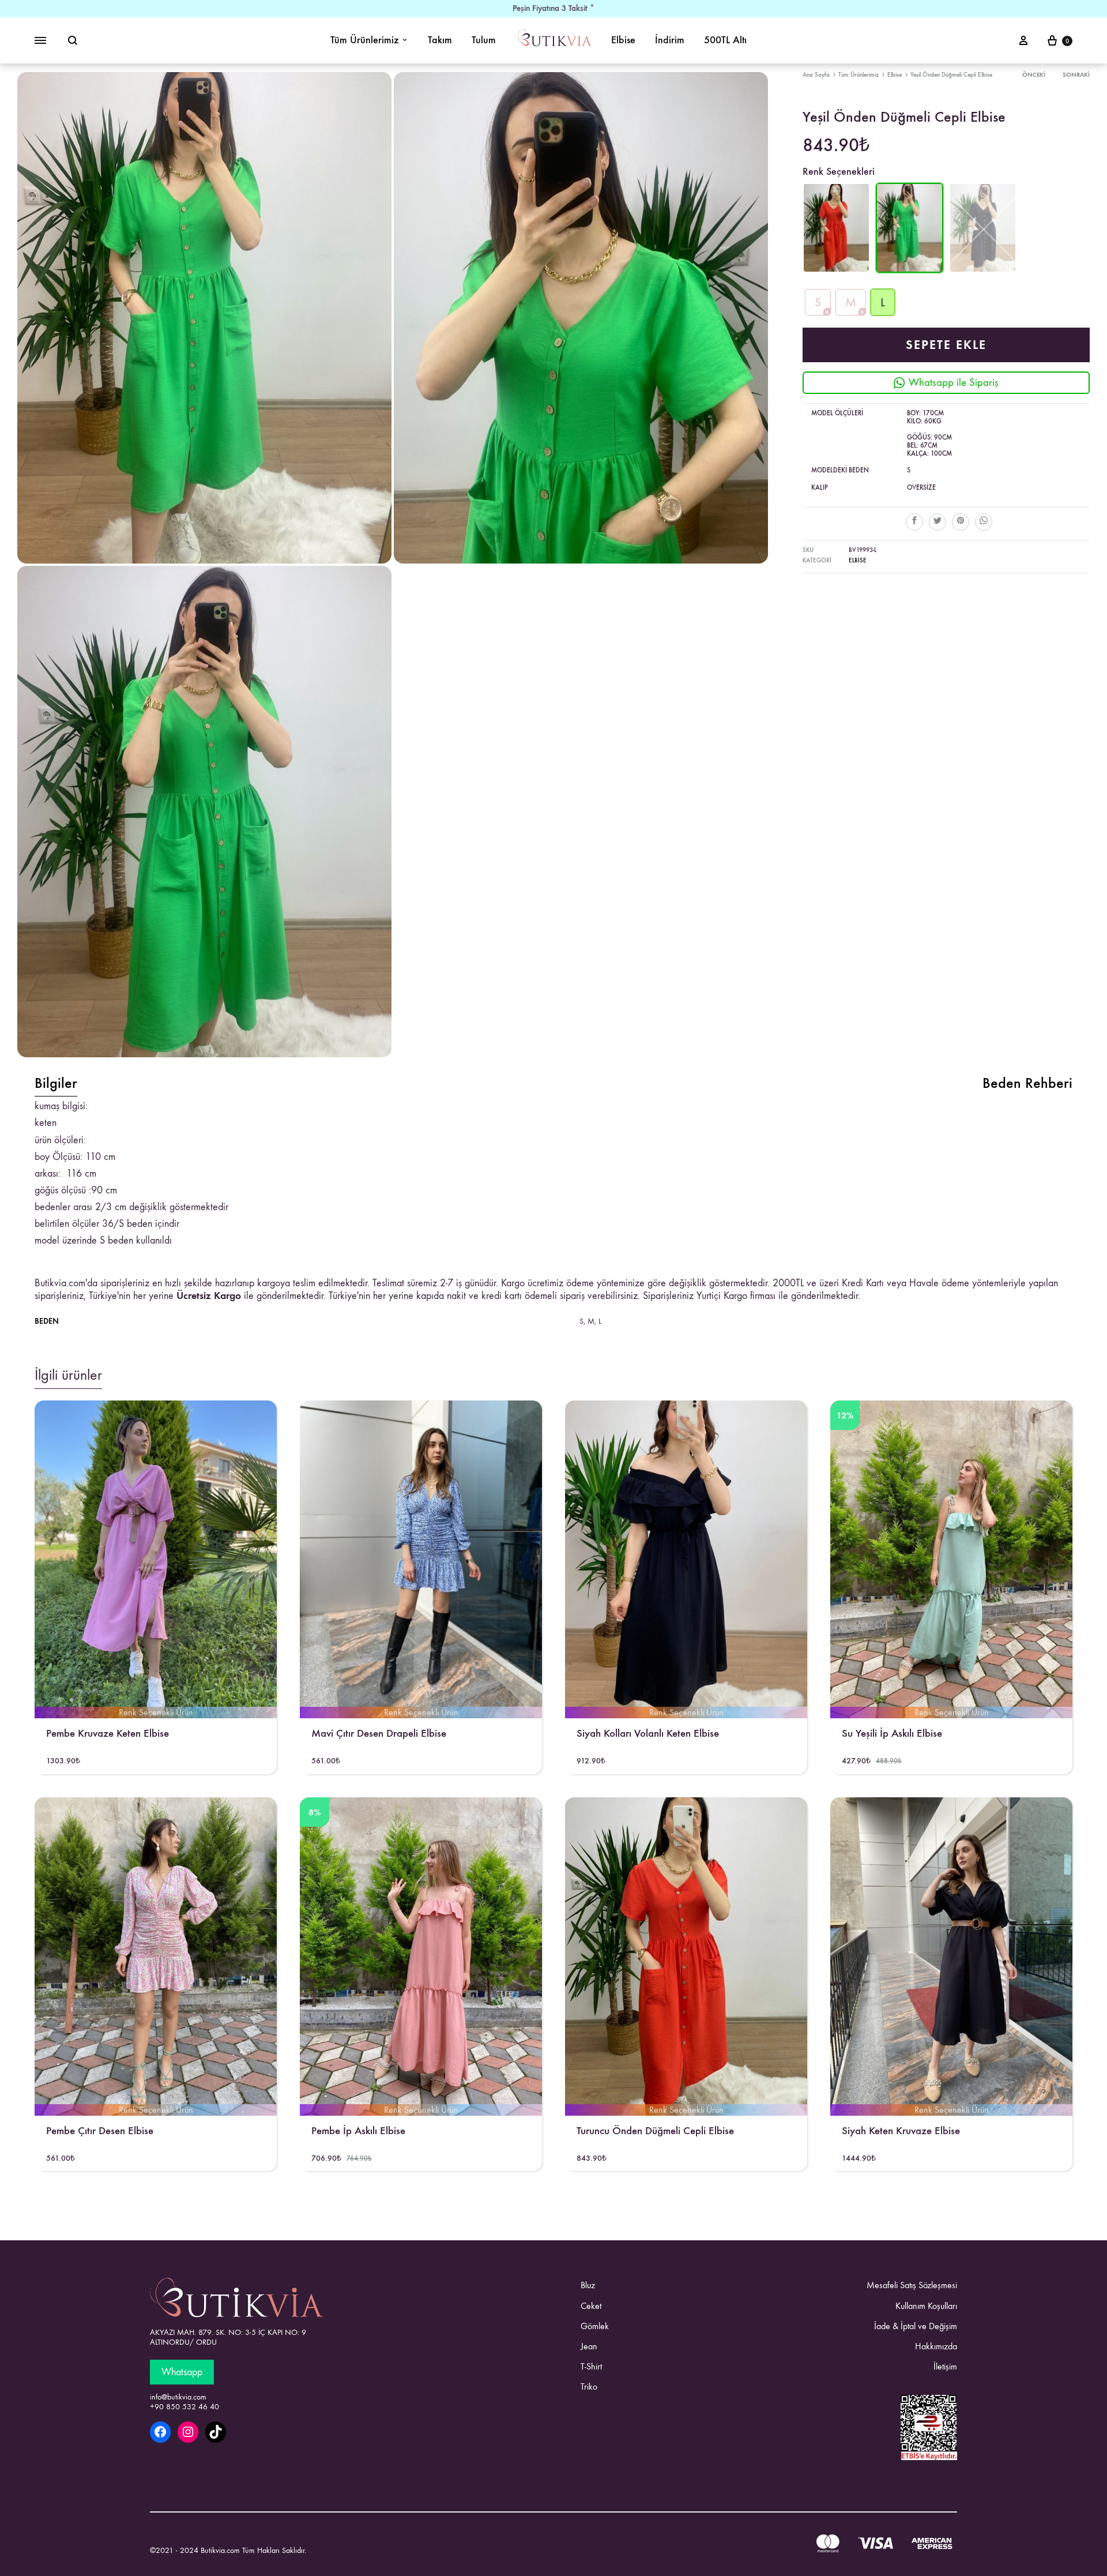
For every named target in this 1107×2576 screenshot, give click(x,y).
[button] (818, 303)
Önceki (1034, 75)
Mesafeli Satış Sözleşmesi (912, 2285)
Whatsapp (182, 2372)
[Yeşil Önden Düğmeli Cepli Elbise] (910, 270)
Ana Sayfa (816, 75)
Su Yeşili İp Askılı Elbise (892, 1733)
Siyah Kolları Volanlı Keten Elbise (648, 1733)
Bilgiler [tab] (56, 1083)
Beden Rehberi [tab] (1027, 1083)
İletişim (945, 2366)
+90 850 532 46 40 (184, 2407)
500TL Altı (725, 40)
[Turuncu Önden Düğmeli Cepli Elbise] (836, 270)
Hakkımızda (936, 2346)
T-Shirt (591, 2366)
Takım (440, 40)
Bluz (588, 2285)
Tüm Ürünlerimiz (365, 40)
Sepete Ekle (946, 345)
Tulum (484, 40)
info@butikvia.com (178, 2397)
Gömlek (595, 2326)
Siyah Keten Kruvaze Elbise (901, 2130)
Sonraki (1076, 75)
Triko (589, 2387)
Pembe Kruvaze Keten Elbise (108, 1733)
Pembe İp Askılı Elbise (358, 2130)
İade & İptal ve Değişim (916, 2326)
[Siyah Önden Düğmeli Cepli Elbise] (983, 229)
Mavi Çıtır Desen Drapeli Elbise (379, 1733)
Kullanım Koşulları (926, 2306)
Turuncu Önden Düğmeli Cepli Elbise (655, 2130)
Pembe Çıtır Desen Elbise (100, 2130)
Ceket (591, 2306)
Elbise (623, 40)
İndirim (670, 40)
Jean (589, 2346)
